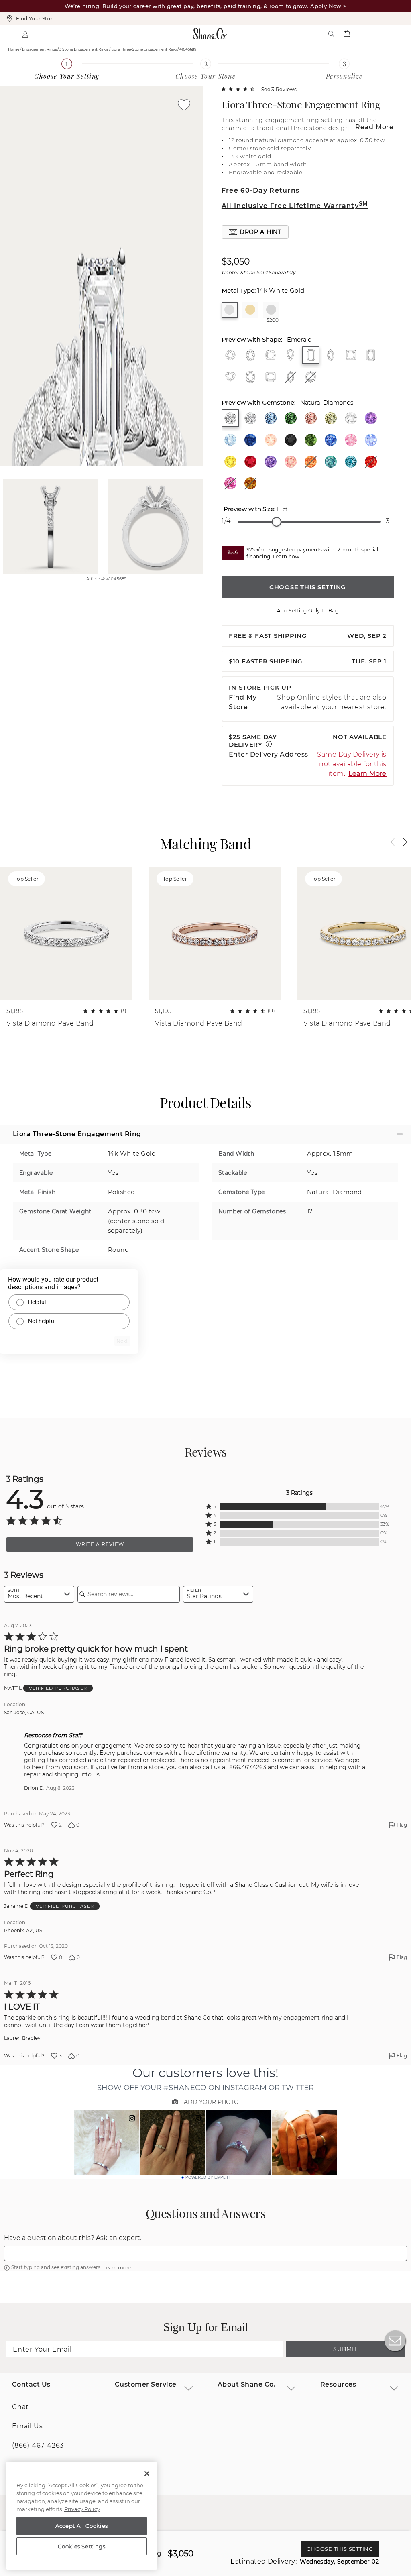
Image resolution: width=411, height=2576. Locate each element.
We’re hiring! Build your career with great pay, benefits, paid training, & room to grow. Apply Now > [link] (206, 6)
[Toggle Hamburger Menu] (14, 34)
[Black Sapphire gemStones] (291, 440)
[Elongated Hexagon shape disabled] (291, 377)
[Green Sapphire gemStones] (311, 440)
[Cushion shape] (271, 355)
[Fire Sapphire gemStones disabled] (371, 462)
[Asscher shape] (271, 377)
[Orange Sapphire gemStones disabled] (311, 462)
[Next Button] (401, 842)
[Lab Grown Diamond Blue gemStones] (271, 418)
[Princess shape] (351, 355)
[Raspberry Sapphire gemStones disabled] (230, 483)
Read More (374, 127)
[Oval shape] (250, 355)
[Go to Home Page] (210, 34)
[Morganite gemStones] (271, 440)
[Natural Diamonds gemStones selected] (230, 418)
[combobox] (39, 1594)
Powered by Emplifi (208, 2177)
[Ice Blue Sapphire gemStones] (371, 440)
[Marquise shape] (331, 355)
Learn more (117, 2268)
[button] (255, 232)
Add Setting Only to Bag (308, 611)
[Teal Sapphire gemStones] (351, 462)
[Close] (147, 2474)
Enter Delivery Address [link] (269, 754)
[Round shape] (230, 355)
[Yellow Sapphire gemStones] (230, 462)
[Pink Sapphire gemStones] (351, 440)
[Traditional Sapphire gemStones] (250, 440)
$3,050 (236, 262)
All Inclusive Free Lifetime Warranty (295, 206)
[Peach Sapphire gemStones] (291, 462)
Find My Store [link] (243, 702)
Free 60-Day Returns (260, 190)
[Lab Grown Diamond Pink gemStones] (311, 418)
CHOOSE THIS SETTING (308, 587)
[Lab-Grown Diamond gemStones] (250, 418)
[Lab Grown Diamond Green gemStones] (291, 418)
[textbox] (205, 2253)
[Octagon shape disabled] (311, 377)
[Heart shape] (230, 377)
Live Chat (395, 2341)
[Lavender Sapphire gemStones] (271, 462)
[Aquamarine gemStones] (230, 440)
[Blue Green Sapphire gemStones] (331, 462)
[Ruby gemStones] (250, 462)
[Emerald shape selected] (311, 355)
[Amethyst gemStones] (371, 418)
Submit (345, 2349)
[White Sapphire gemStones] (351, 418)
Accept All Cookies (82, 2526)
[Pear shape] (291, 355)
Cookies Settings (82, 2546)
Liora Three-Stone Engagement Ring (301, 104)
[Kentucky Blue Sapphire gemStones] (331, 440)
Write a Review (100, 1544)
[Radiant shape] (371, 355)
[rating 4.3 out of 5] (238, 89)
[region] (82, 2516)
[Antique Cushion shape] (250, 377)
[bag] (346, 34)
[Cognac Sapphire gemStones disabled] (250, 483)
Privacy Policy (82, 2509)
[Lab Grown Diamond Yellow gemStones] (331, 418)
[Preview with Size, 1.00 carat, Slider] (277, 522)
